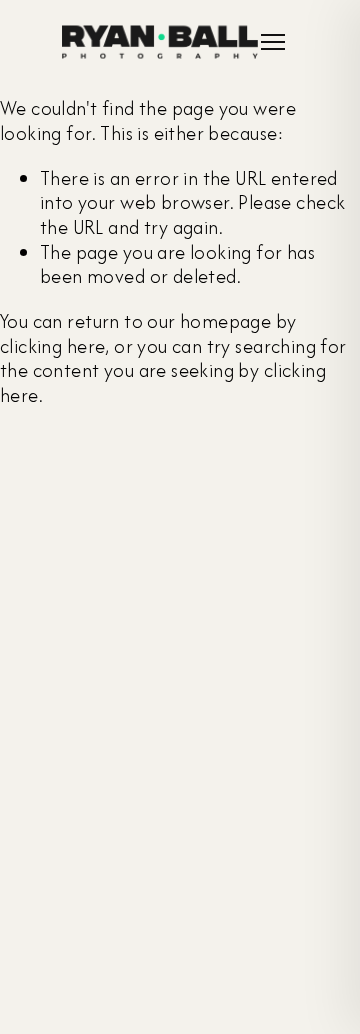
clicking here (52, 346)
